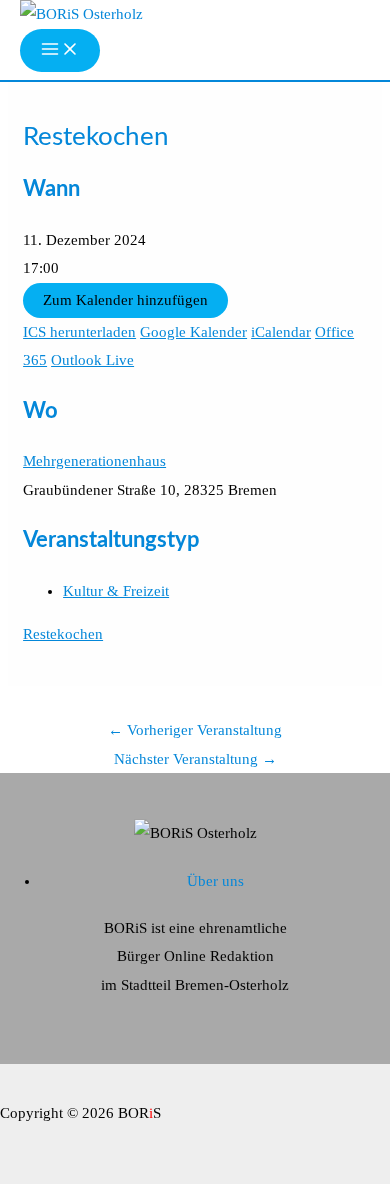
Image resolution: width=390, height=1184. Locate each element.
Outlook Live (92, 360)
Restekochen (63, 634)
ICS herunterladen (79, 332)
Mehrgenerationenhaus (94, 461)
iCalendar (281, 332)
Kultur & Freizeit (116, 591)
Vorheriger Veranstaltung (195, 730)
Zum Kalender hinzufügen (125, 300)
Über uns (215, 881)
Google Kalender (193, 332)
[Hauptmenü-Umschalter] (60, 50)
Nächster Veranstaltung (195, 759)
